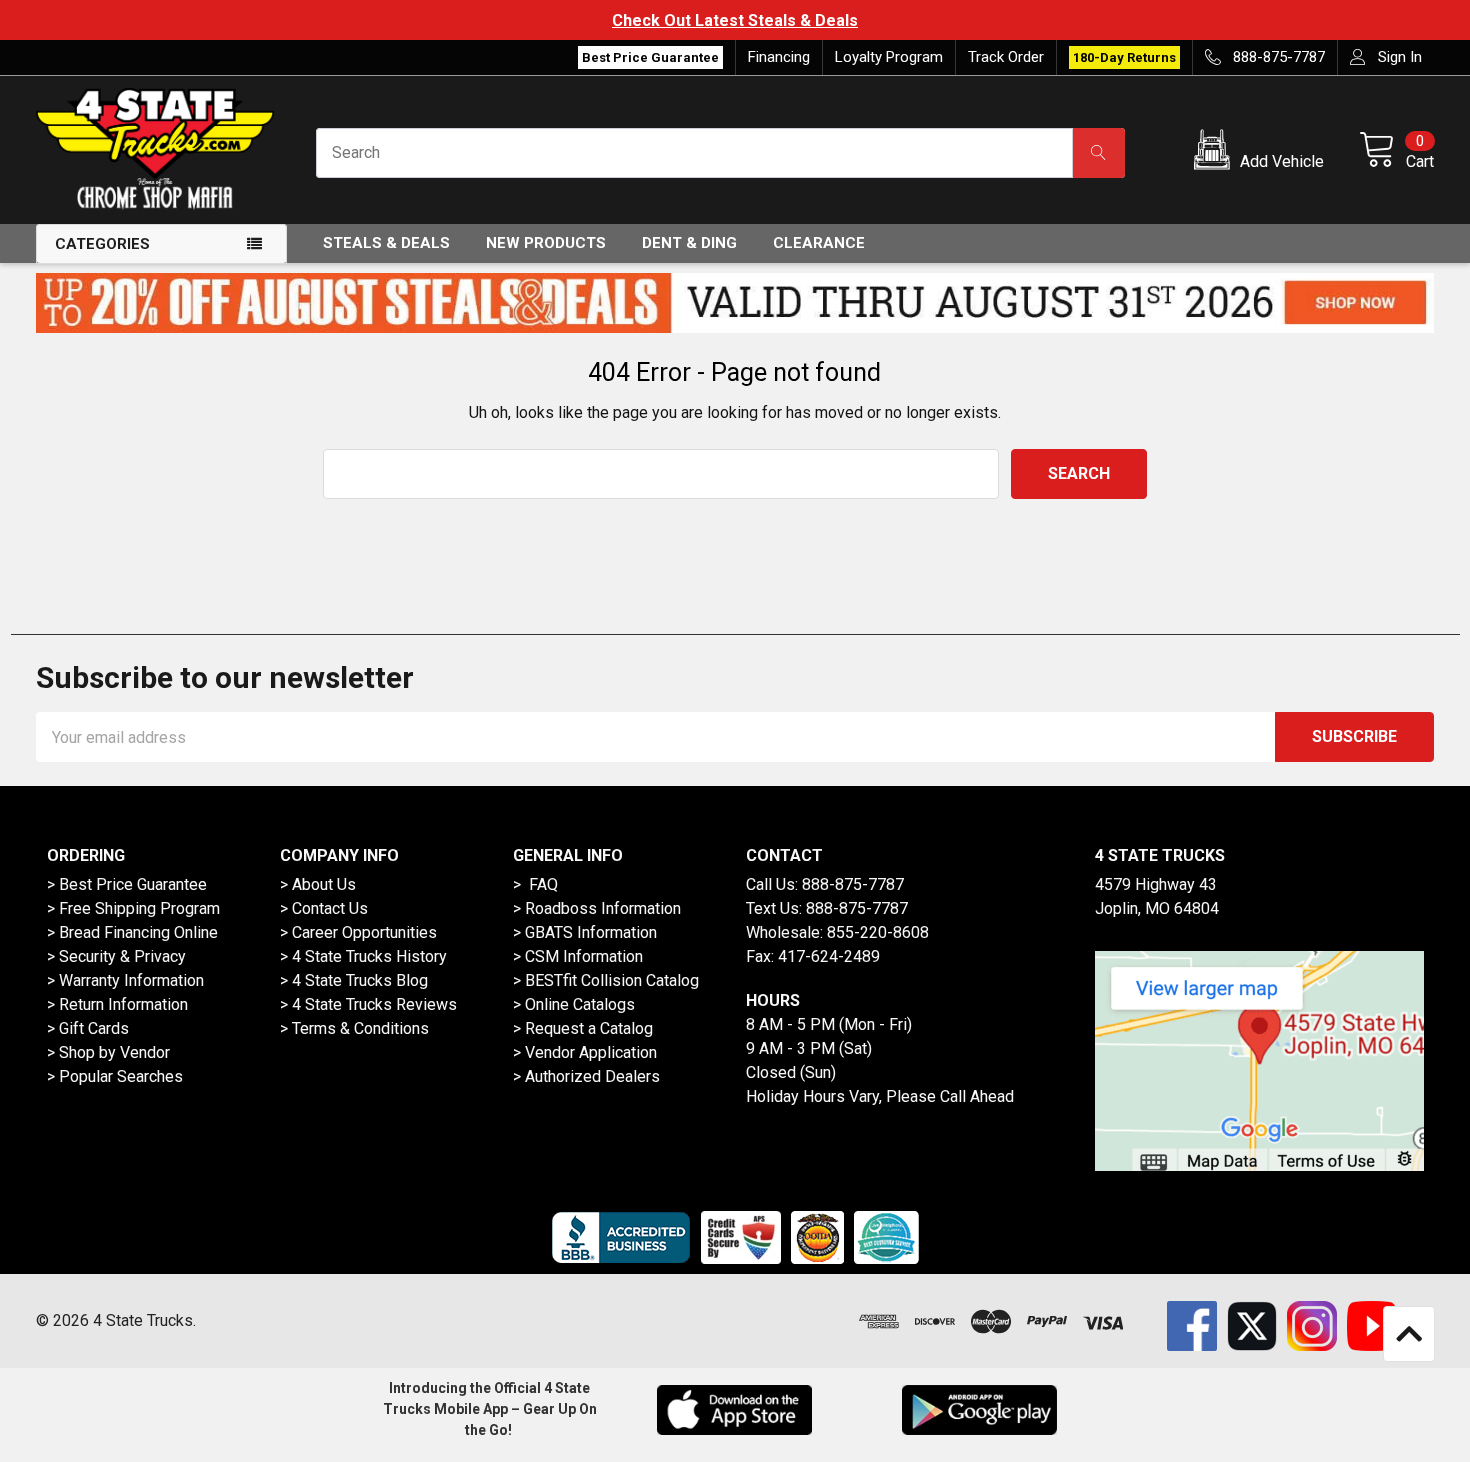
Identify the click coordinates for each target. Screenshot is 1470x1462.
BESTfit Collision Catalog (612, 980)
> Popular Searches (115, 1076)
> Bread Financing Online (132, 932)
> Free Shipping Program (133, 908)
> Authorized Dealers (586, 1076)
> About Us (318, 884)
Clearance (819, 243)
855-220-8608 (878, 932)
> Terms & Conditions (354, 1028)
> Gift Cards (88, 1028)
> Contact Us (324, 908)
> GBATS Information (585, 932)
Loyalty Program (889, 57)
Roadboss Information (603, 908)
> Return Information (117, 1004)
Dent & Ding (689, 243)
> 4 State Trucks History (363, 956)
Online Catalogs (580, 1004)
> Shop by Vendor (108, 1052)
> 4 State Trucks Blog (354, 980)
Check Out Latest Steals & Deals (735, 20)
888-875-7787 (853, 884)
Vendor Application (591, 1052)
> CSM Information (578, 956)
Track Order (1006, 57)
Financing (779, 57)
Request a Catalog (589, 1028)
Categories (102, 244)
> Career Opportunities (358, 932)
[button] (1262, 153)
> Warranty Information (125, 980)
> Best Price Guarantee (127, 884)
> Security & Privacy (116, 956)
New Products (546, 243)
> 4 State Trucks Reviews (368, 1004)
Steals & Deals (386, 243)
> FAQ (535, 884)
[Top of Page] (1409, 1334)
